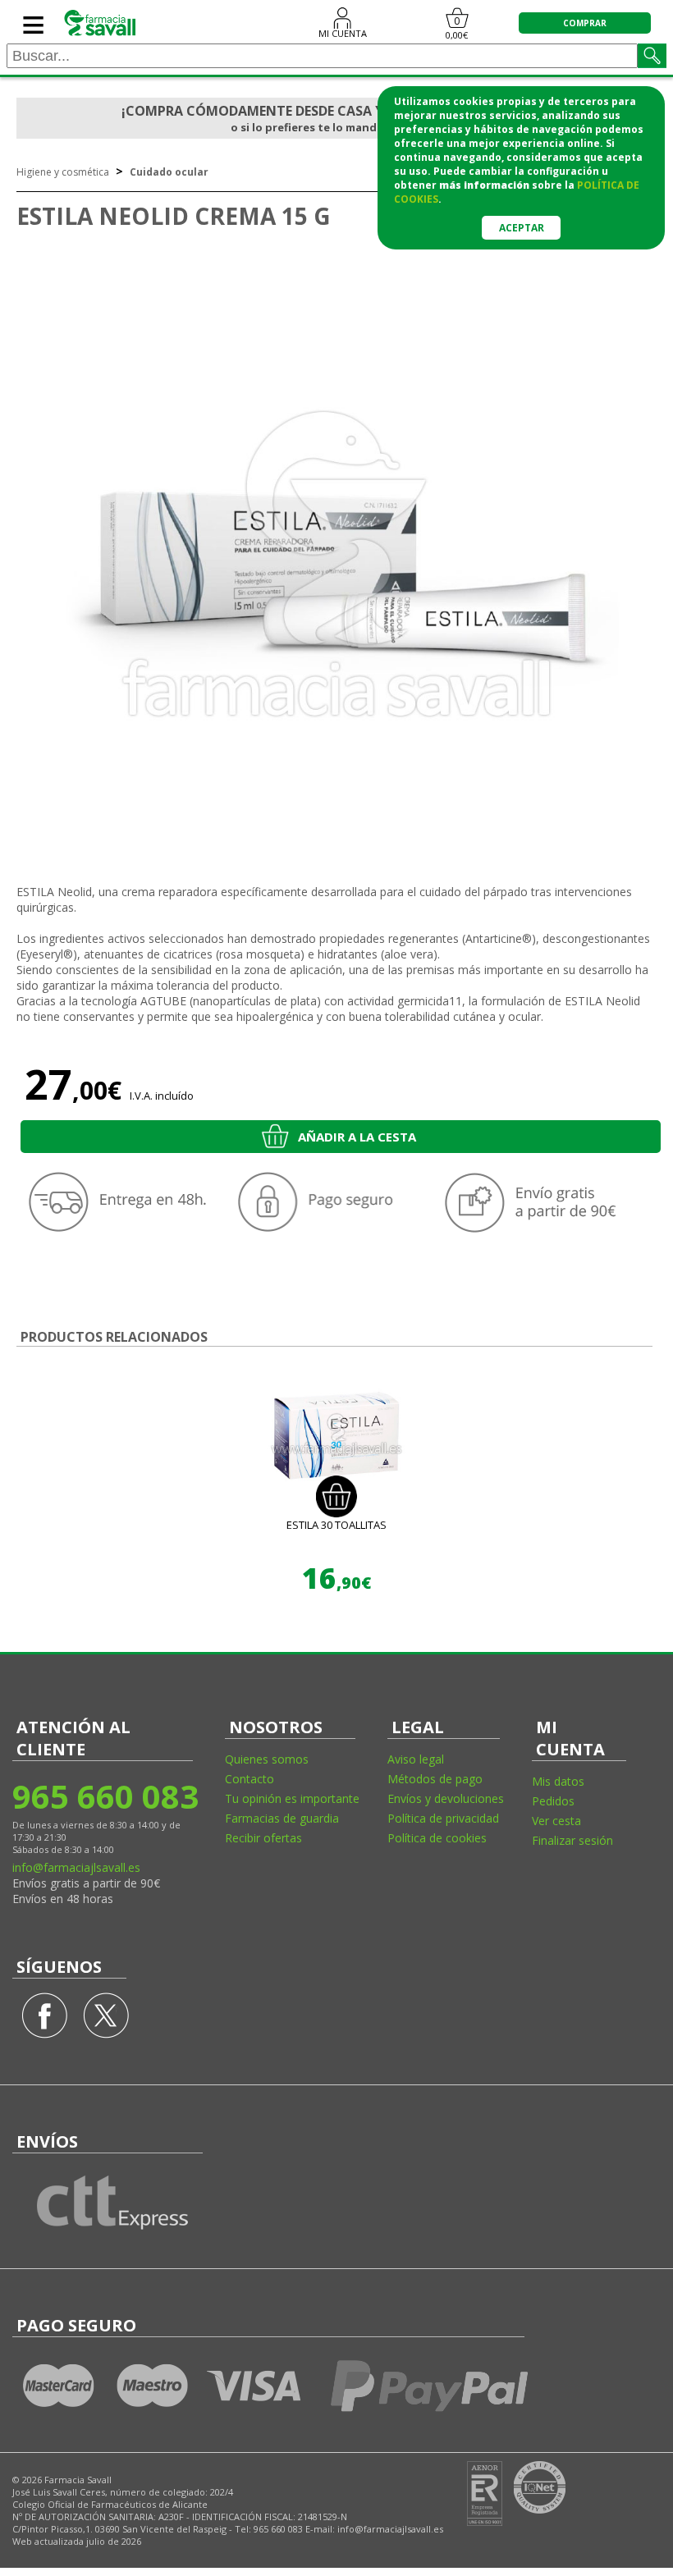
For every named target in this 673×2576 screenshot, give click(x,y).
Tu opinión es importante (292, 1798)
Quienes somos (267, 1759)
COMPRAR (585, 23)
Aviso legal (416, 1759)
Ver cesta (556, 1821)
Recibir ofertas (263, 1838)
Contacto (250, 1779)
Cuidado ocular (169, 172)
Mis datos (558, 1781)
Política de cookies (437, 1838)
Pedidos (553, 1801)
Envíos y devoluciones (446, 1798)
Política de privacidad (443, 1818)
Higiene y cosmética (63, 172)
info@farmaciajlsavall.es (76, 1867)
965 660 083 (105, 1796)
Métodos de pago (435, 1779)
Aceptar (522, 228)
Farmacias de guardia (282, 1818)
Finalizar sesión (572, 1840)
